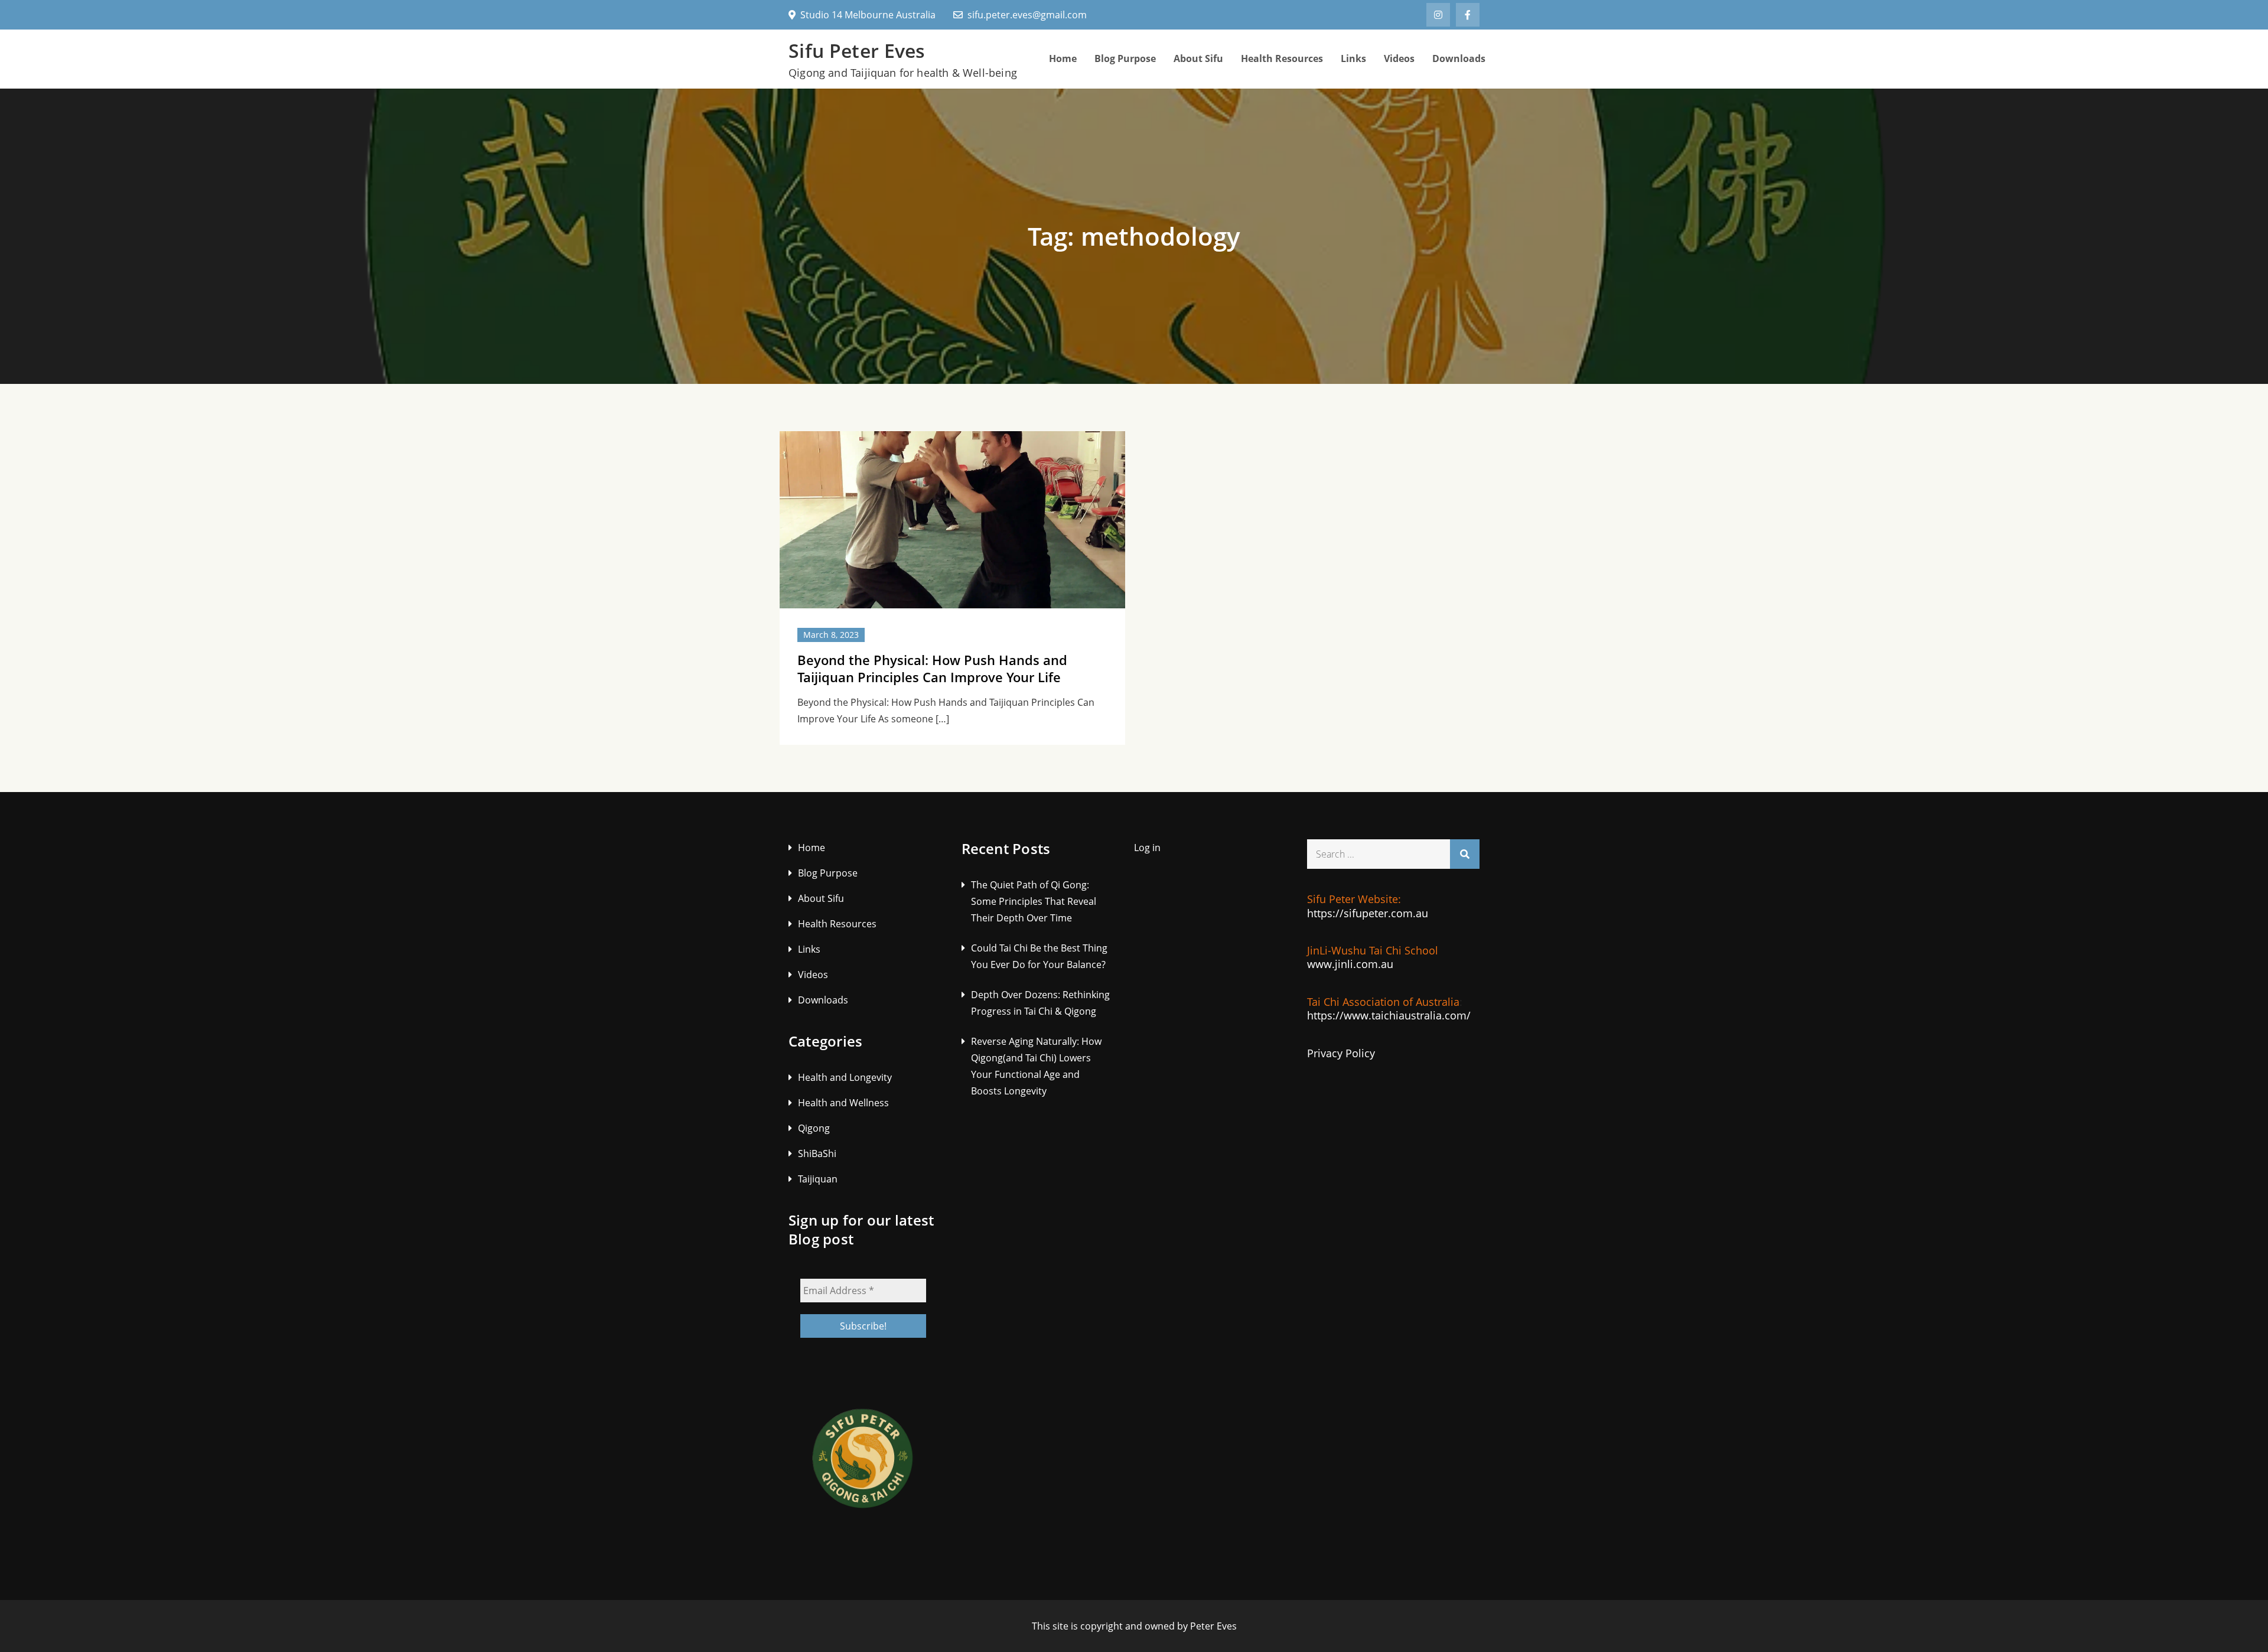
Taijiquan (818, 1179)
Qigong (814, 1128)
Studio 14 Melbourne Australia (868, 15)
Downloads (1459, 58)
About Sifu (1198, 58)
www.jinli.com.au (1350, 964)
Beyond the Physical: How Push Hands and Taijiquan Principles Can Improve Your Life (932, 668)
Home (1063, 58)
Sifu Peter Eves (857, 50)
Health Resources (1282, 58)
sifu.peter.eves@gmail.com (1027, 15)
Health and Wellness (843, 1103)
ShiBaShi (817, 1154)
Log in (1147, 848)
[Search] (1465, 854)
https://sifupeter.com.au (1368, 913)
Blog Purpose (1125, 58)
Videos (1399, 58)
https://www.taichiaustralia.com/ (1389, 1015)
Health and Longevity (845, 1077)
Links (1353, 58)
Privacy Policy (1341, 1053)
